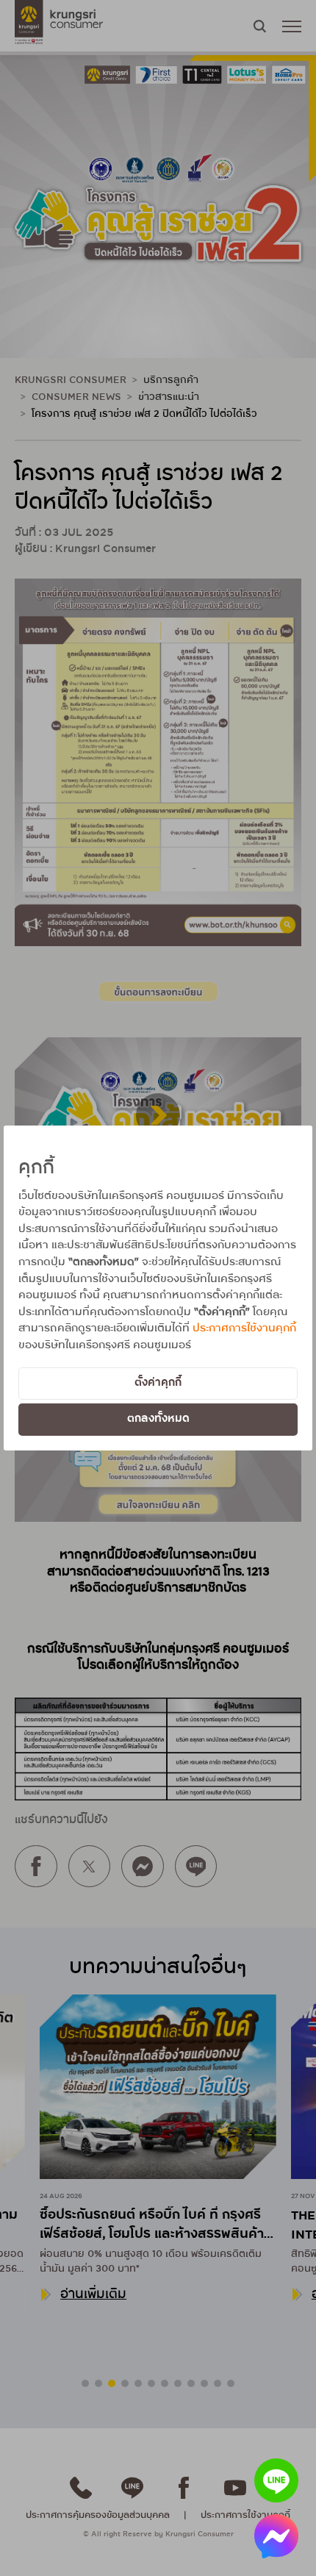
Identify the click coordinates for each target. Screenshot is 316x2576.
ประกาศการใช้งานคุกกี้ (244, 1328)
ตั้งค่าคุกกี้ (158, 1383)
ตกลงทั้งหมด (158, 1419)
